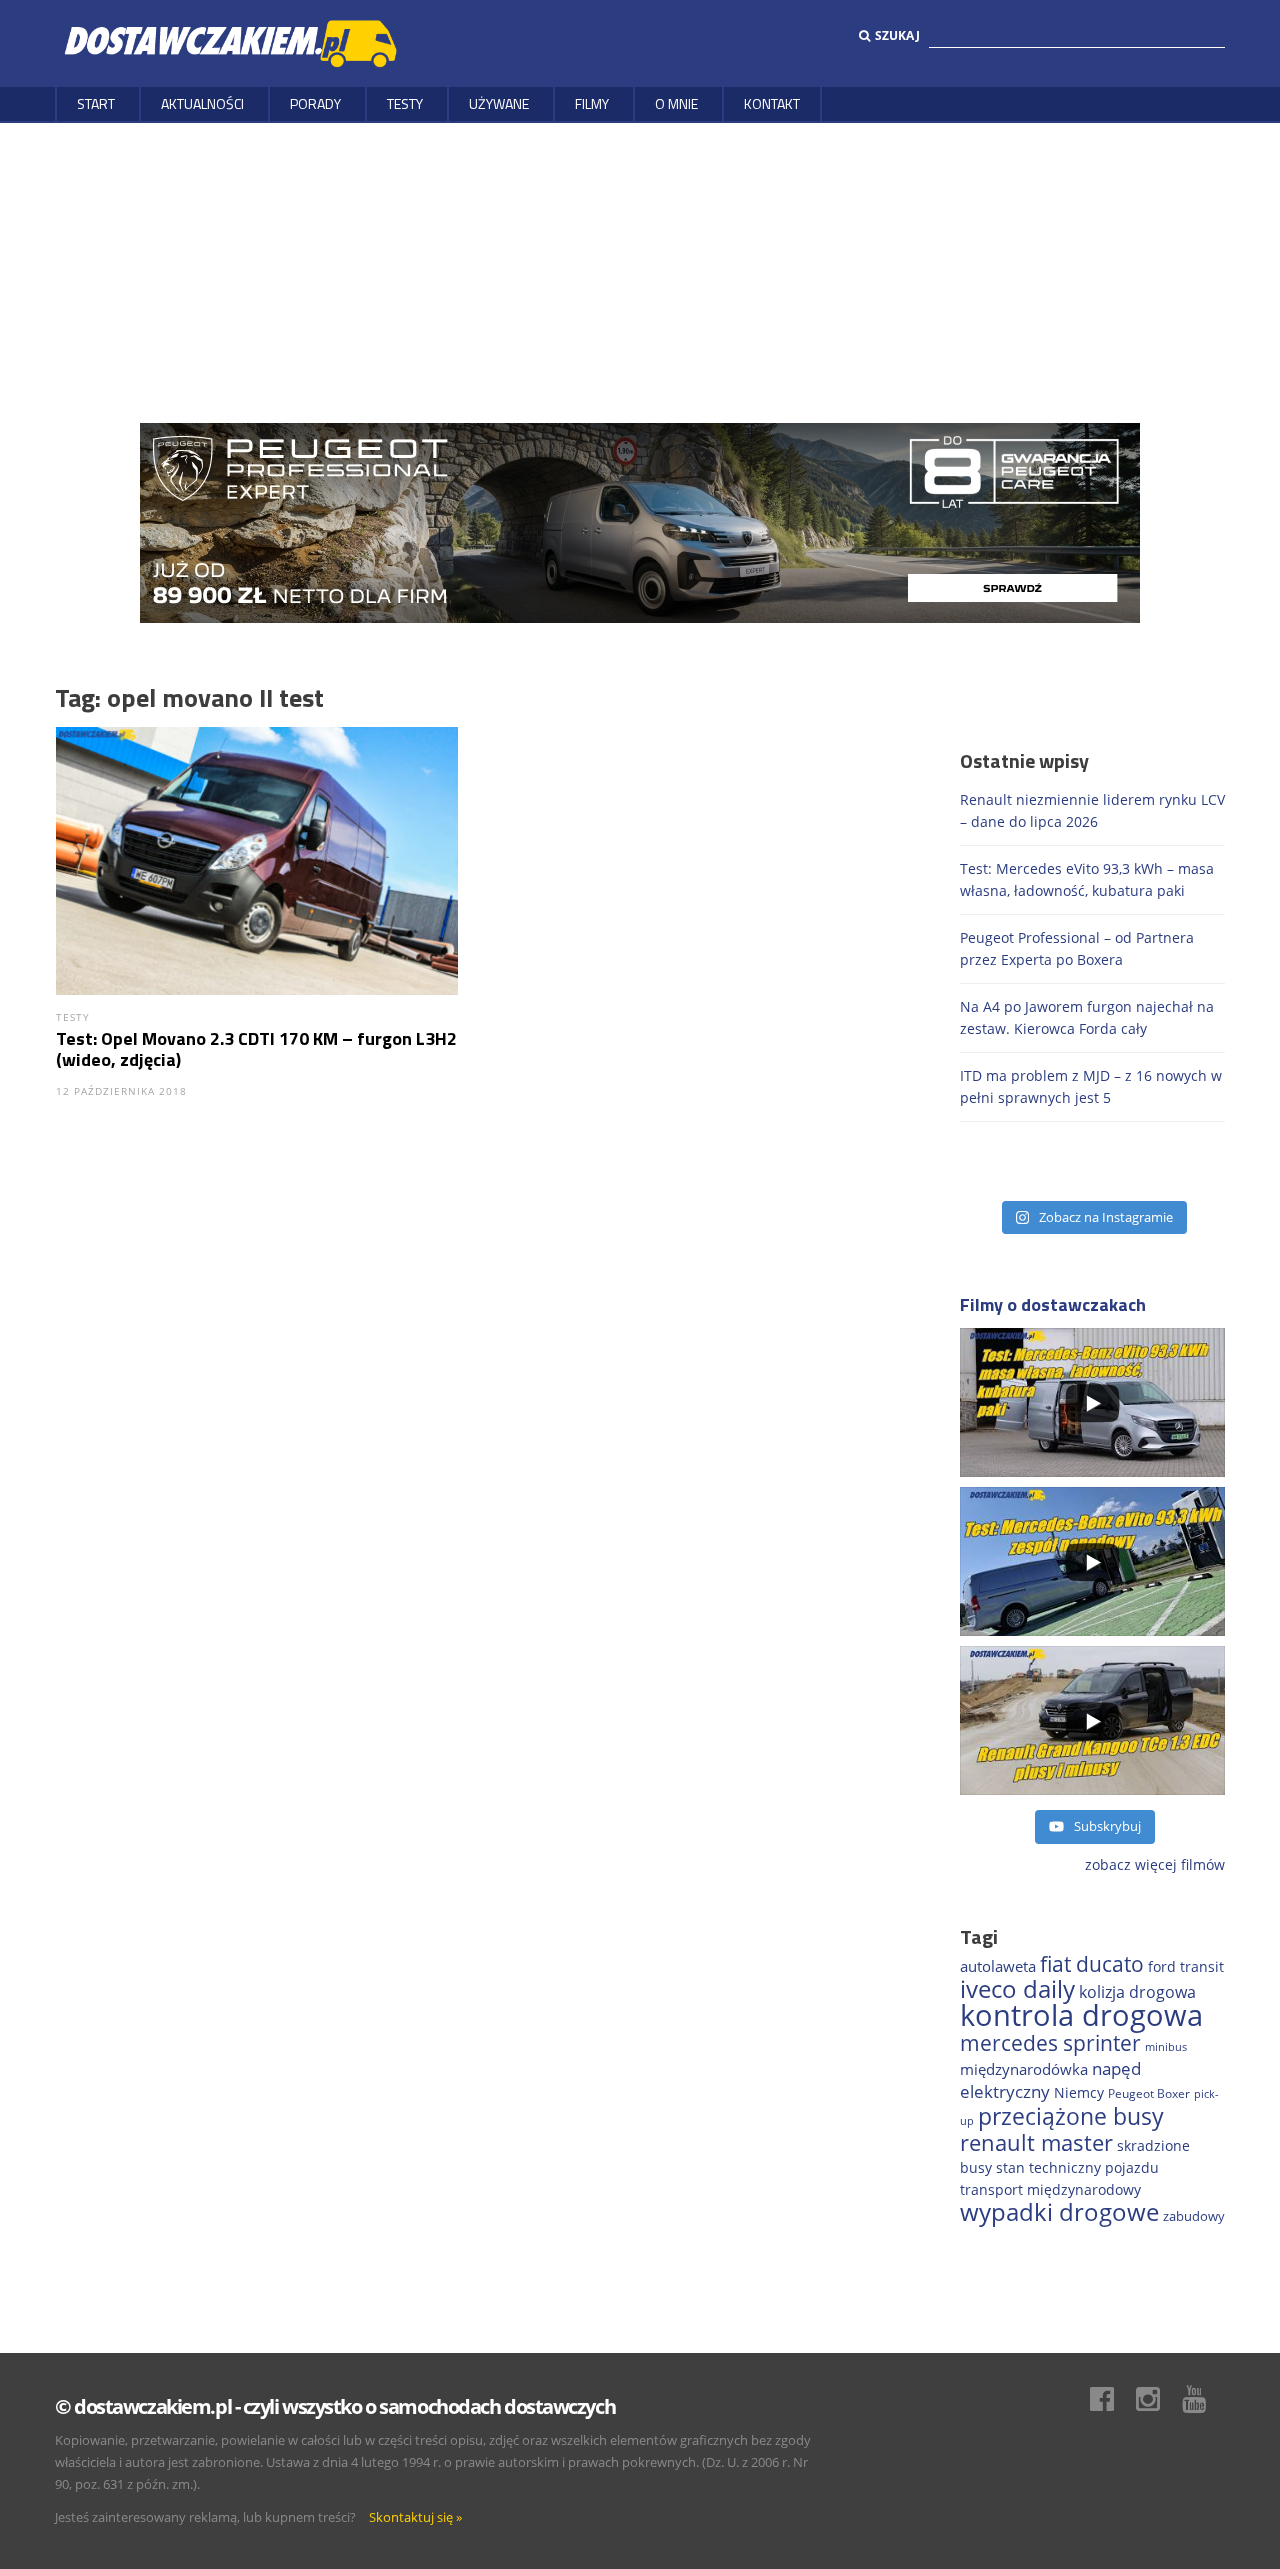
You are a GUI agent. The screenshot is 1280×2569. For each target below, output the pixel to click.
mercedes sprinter (1050, 2043)
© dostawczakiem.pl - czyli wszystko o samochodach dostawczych (335, 2406)
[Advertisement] (640, 273)
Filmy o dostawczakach (1053, 1304)
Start (96, 103)
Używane (499, 103)
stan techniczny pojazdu (1077, 2167)
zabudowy (1194, 2216)
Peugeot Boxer (1149, 2093)
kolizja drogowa (1137, 1992)
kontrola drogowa (1081, 2015)
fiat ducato (1092, 1964)
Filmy (592, 103)
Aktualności (202, 103)
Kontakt (772, 103)
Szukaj (897, 35)
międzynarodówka (1024, 2069)
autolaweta (998, 1966)
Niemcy (1079, 2092)
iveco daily (1017, 1988)
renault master (1036, 2142)
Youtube (1204, 2399)
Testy (405, 103)
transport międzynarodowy (1050, 2189)
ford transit (1186, 1966)
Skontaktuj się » (415, 2517)
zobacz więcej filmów (1155, 1864)
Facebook (1112, 2399)
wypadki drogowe (1059, 2212)
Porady (315, 103)
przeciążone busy (1071, 2116)
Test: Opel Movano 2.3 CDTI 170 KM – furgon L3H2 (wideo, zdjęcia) (256, 1049)
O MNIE (676, 103)
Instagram (1158, 2399)
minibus (1166, 2046)
